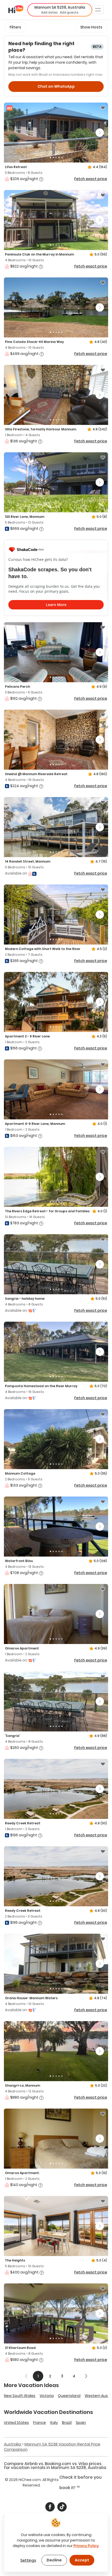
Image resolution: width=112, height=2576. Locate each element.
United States (16, 2423)
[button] (60, 10)
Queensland (69, 2396)
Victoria (47, 2396)
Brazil (67, 2423)
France (39, 2423)
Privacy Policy (86, 2546)
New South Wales (20, 2396)
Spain (81, 2423)
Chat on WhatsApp (56, 86)
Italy (54, 2423)
